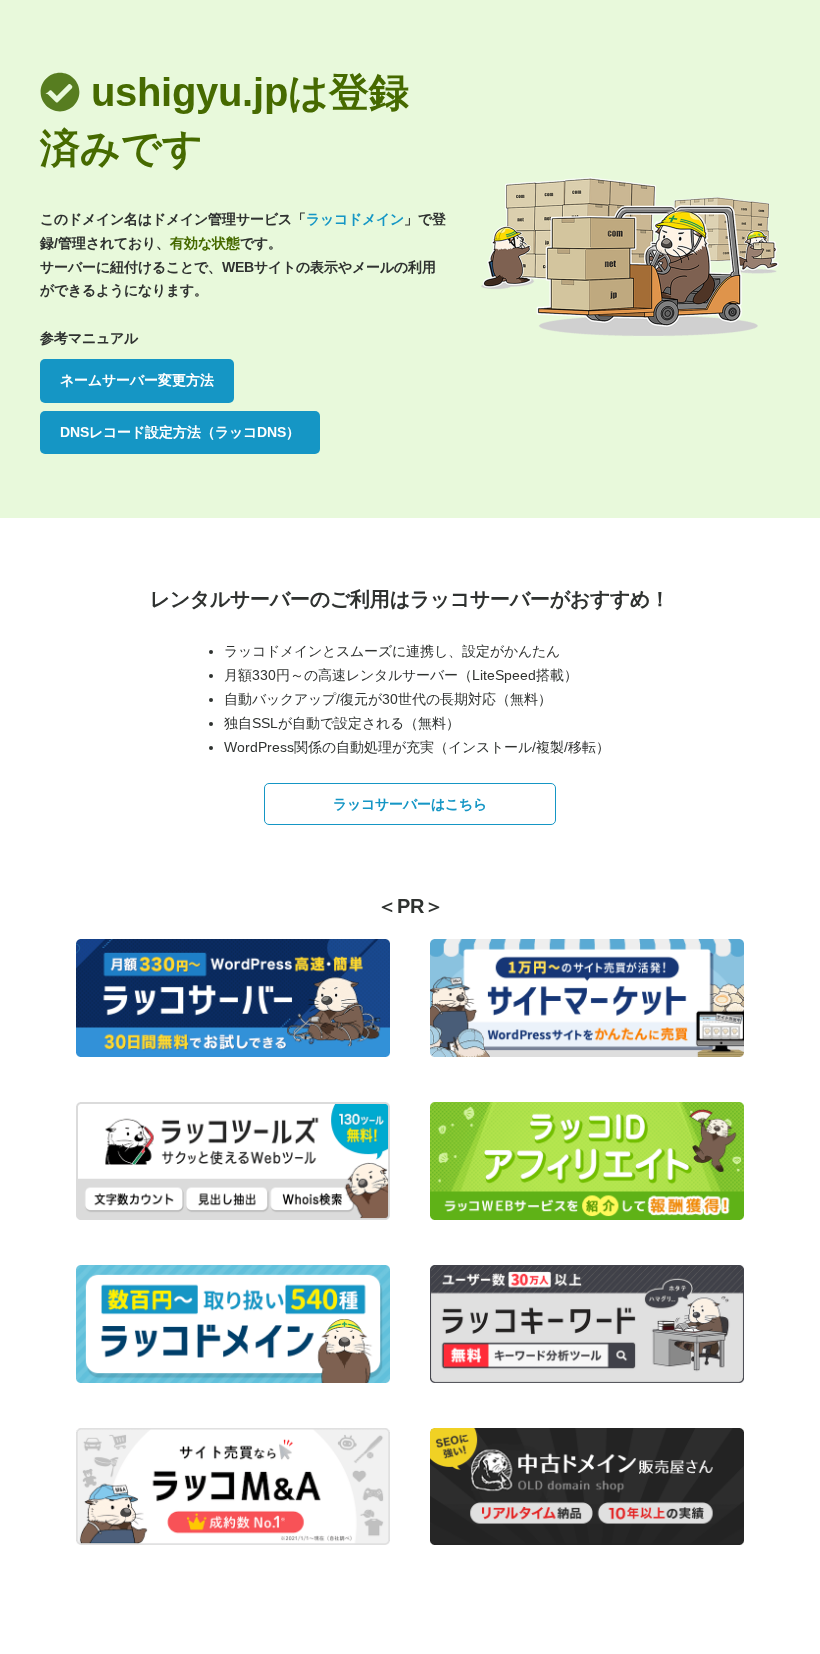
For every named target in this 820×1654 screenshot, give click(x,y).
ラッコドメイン (355, 219)
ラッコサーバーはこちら (410, 804)
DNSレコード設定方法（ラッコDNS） (180, 432)
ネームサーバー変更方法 (137, 380)
